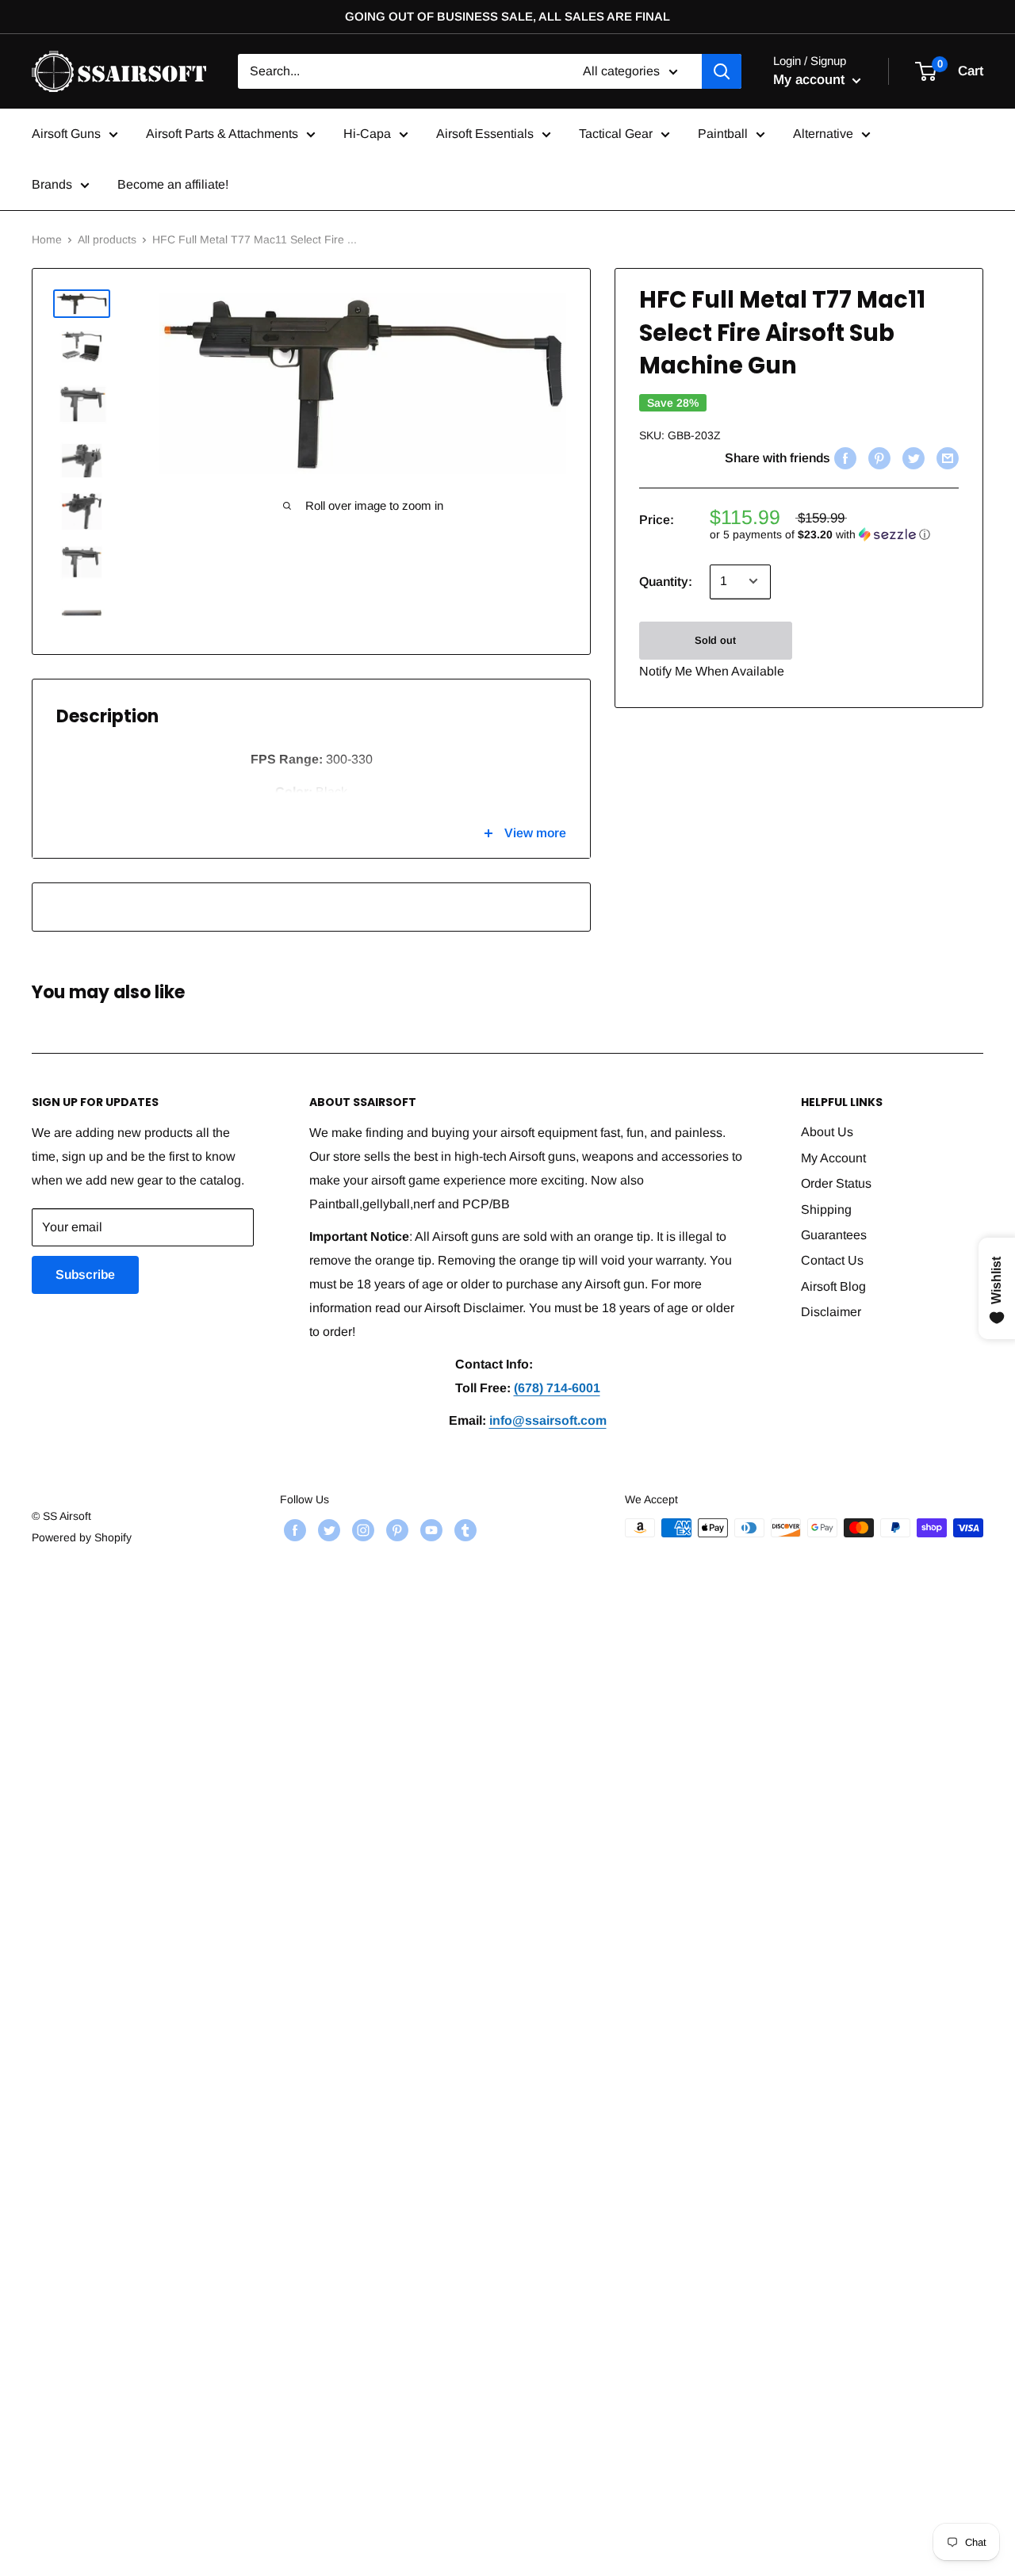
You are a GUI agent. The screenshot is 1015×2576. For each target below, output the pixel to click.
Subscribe (85, 1275)
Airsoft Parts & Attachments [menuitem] (222, 134)
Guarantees (834, 1235)
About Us (827, 1132)
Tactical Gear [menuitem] (616, 134)
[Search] (722, 71)
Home (47, 239)
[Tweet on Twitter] (912, 458)
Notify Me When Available (712, 670)
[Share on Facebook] (843, 458)
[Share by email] (946, 458)
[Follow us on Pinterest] (395, 1529)
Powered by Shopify (82, 1537)
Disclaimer (831, 1312)
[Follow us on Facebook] (293, 1529)
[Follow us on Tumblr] (463, 1529)
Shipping (826, 1210)
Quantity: (666, 582)
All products (107, 239)
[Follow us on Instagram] (361, 1529)
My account (811, 80)
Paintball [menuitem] (723, 134)
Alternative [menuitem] (823, 134)
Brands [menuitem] (52, 184)
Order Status (836, 1183)
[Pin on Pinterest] (877, 458)
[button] (834, 534)
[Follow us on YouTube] (429, 1529)
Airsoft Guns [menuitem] (66, 134)
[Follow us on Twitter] (327, 1529)
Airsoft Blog (833, 1286)
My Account (833, 1158)
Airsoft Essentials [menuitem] (485, 134)
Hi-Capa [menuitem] (367, 134)
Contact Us (832, 1260)
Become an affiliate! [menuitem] (173, 184)
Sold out (715, 639)
